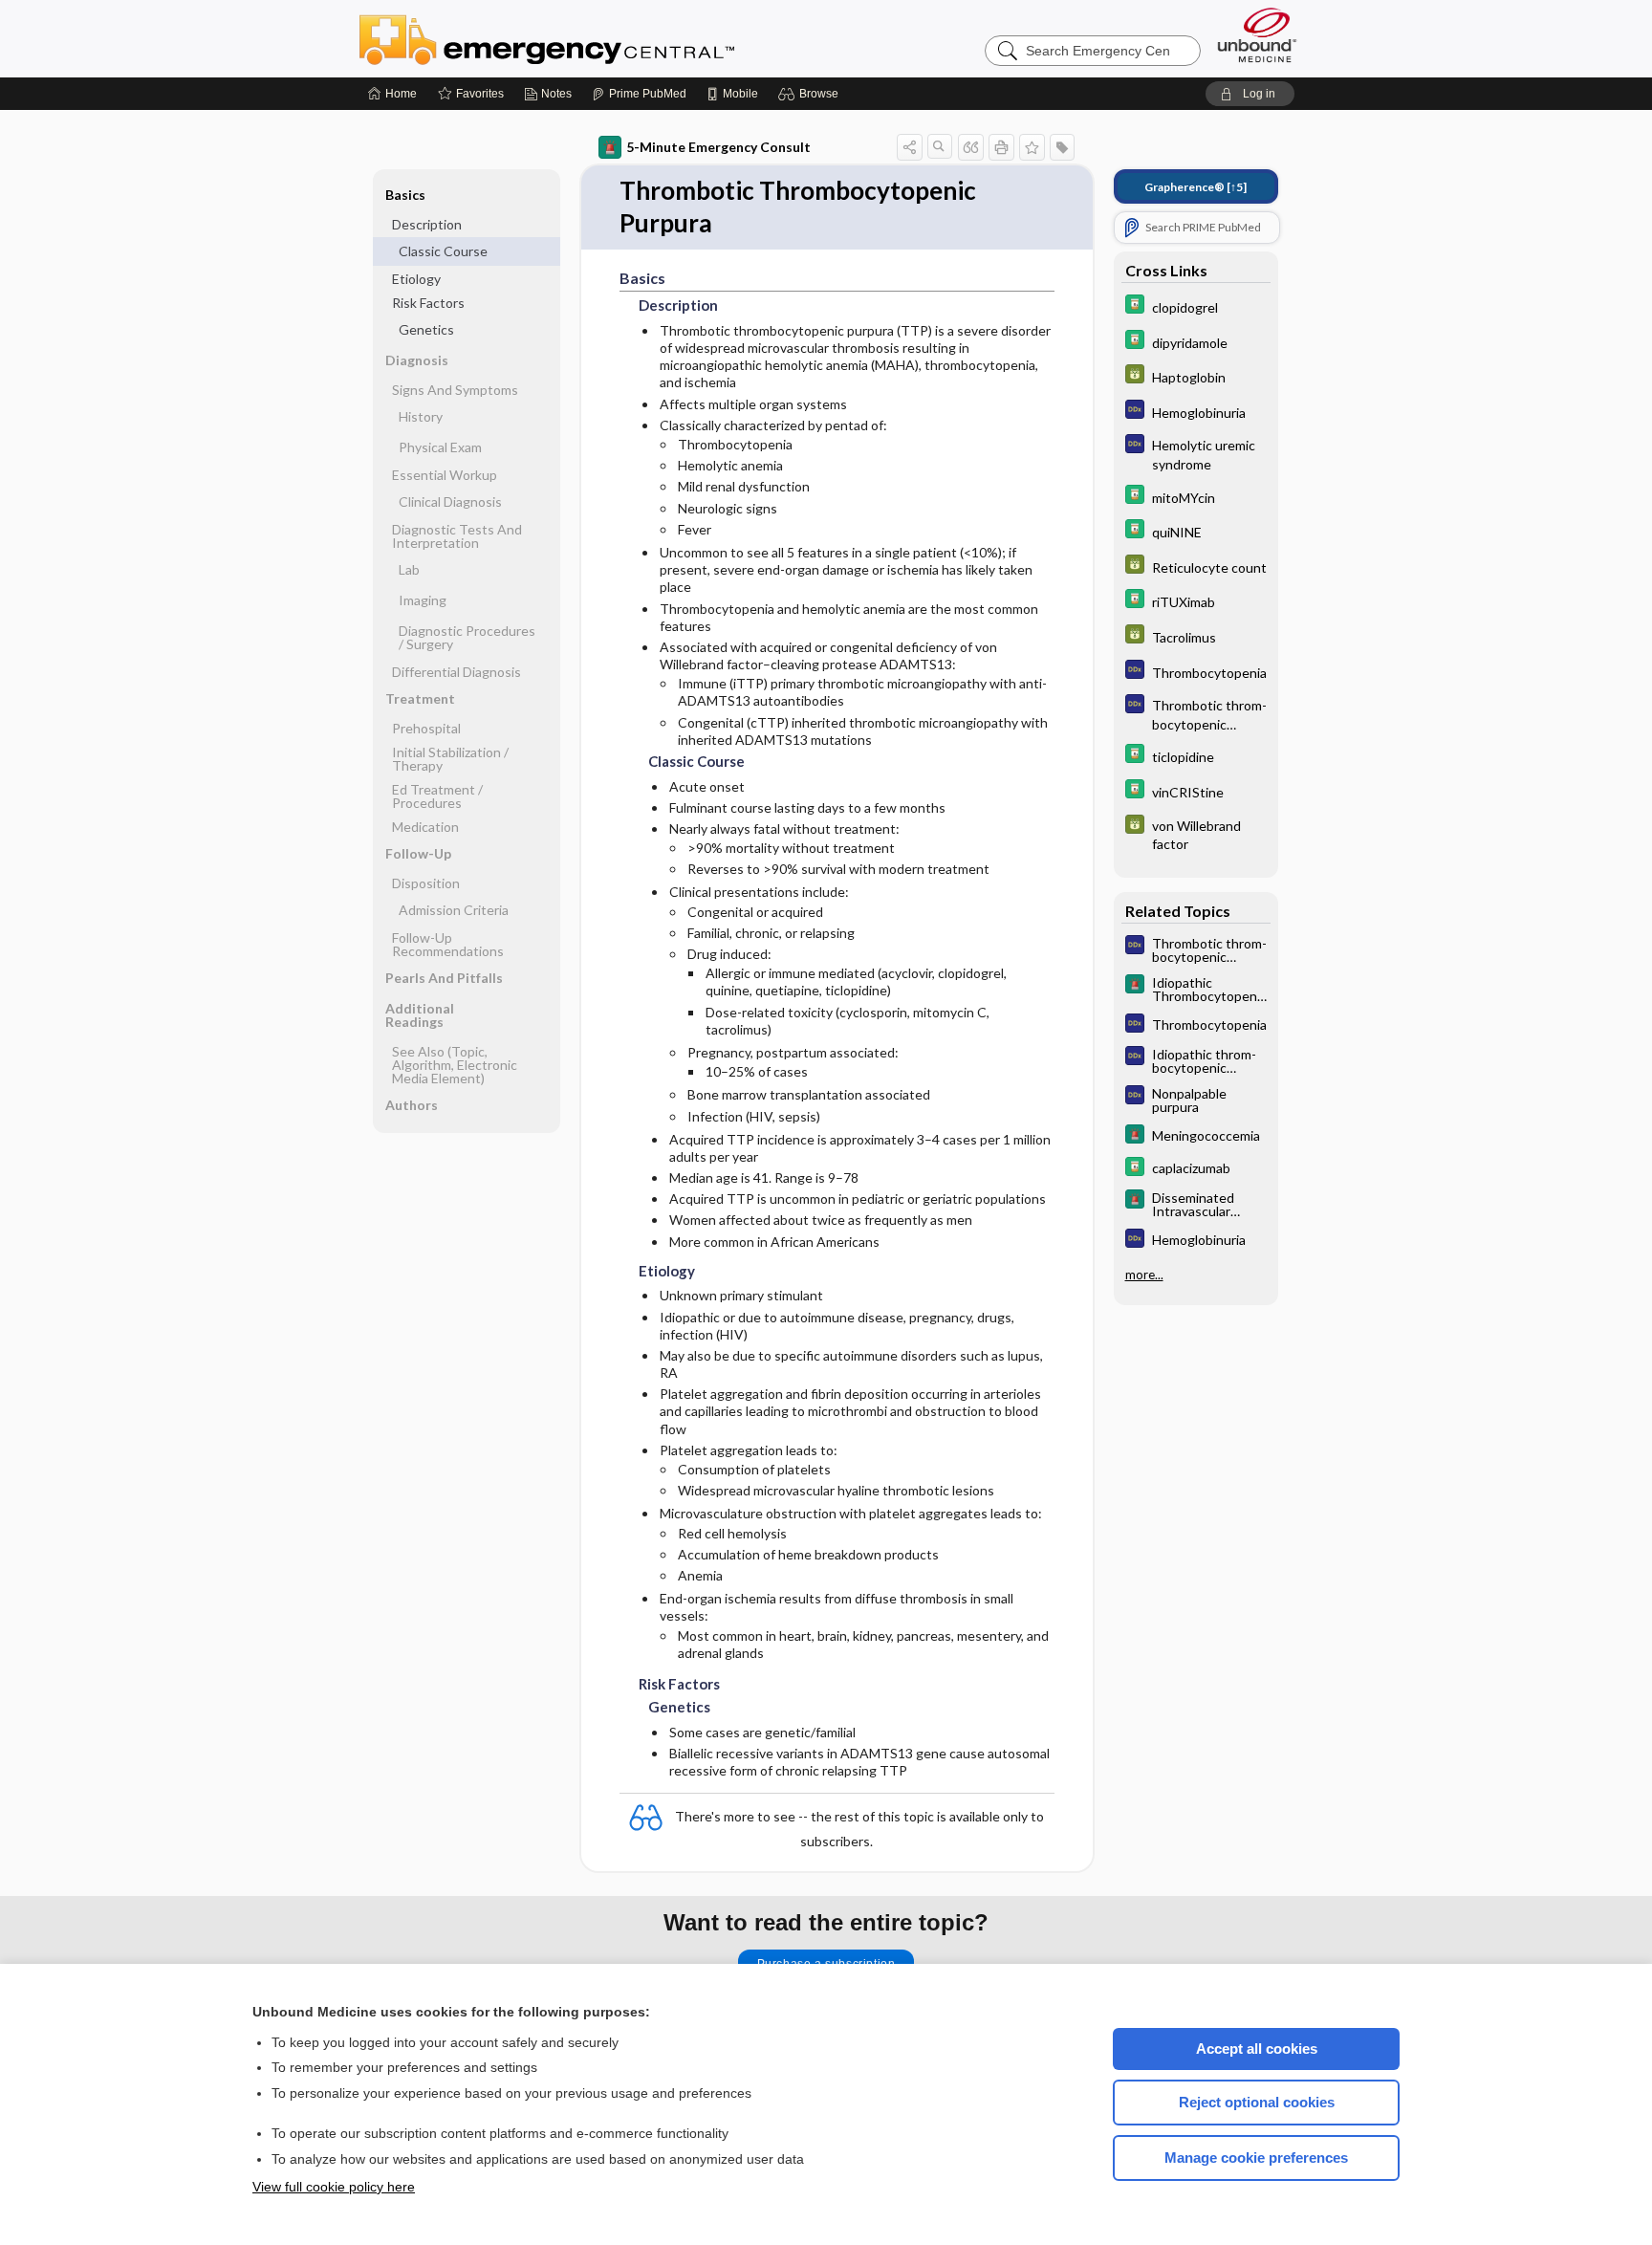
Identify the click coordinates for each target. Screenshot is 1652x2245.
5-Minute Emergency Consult (718, 147)
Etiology (416, 279)
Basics (405, 195)
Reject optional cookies (1257, 2102)
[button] (811, 94)
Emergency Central (597, 38)
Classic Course (443, 251)
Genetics (426, 329)
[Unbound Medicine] (1257, 35)
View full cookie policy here (334, 2187)
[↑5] (1196, 187)
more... (1144, 1275)
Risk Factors (428, 303)
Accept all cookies (1257, 2049)
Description (427, 224)
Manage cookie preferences (1256, 2158)
